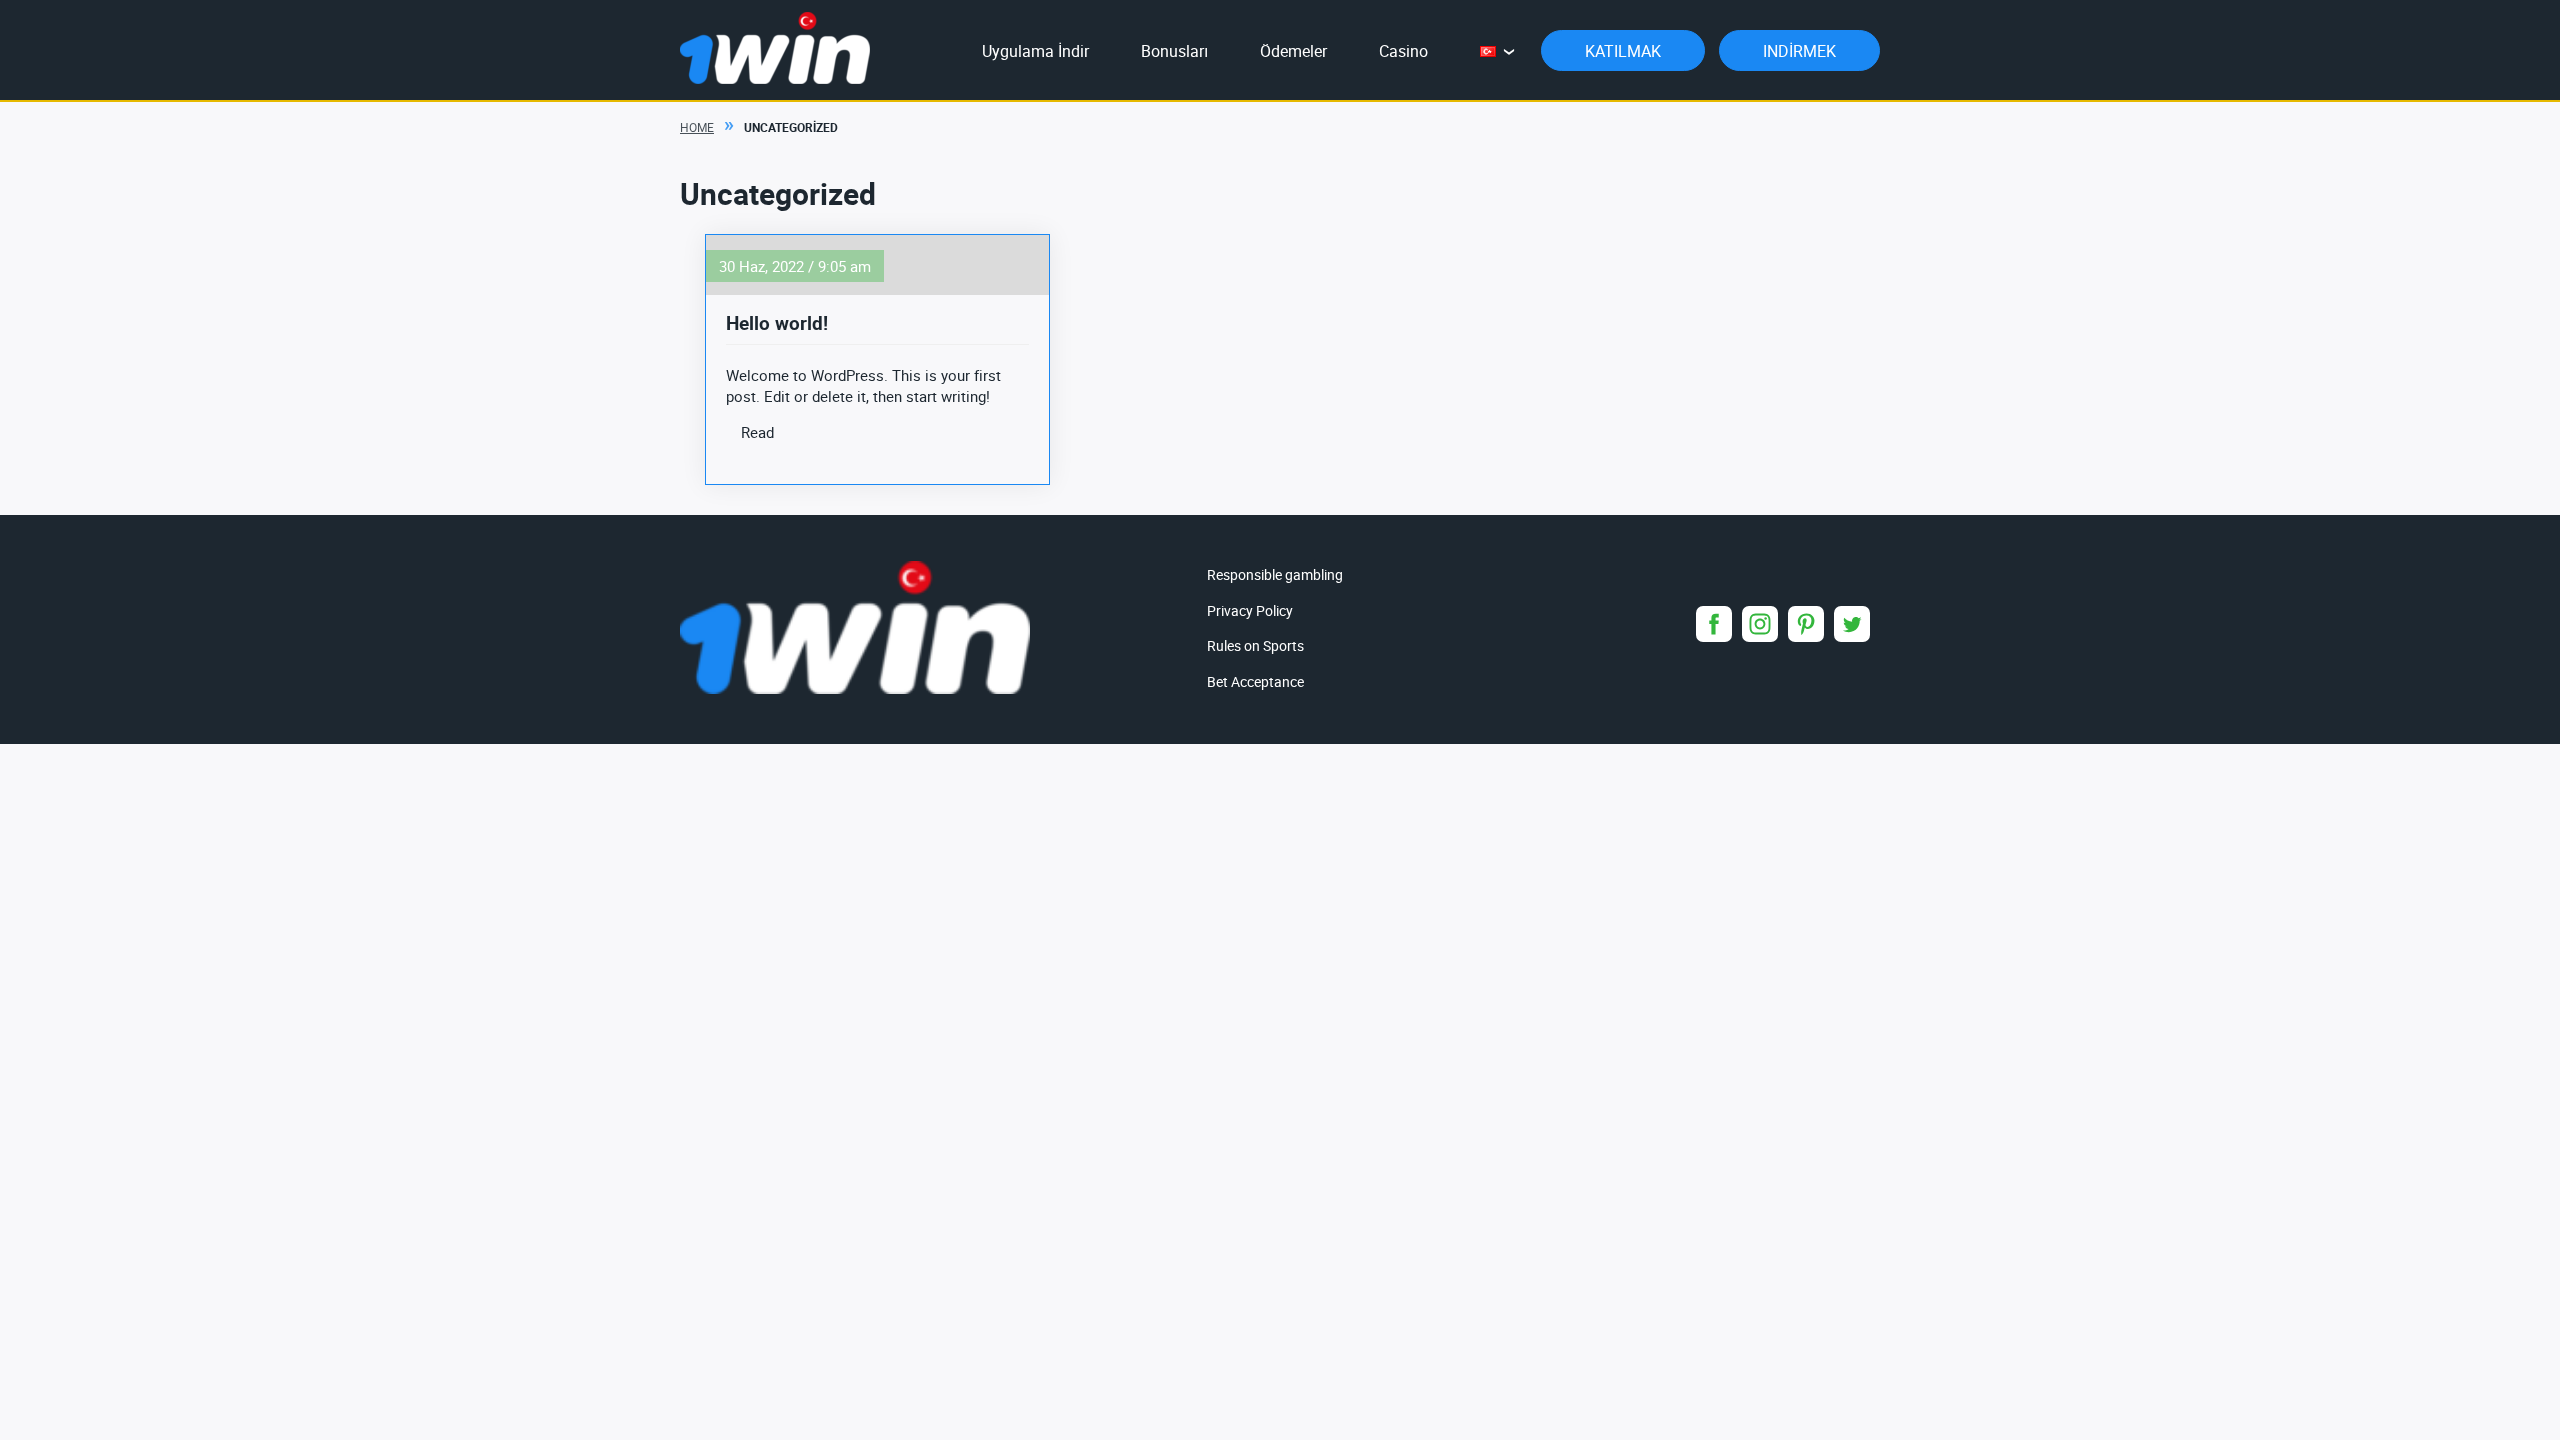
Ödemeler (1293, 51)
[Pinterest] (1806, 624)
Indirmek (1799, 51)
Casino (1403, 51)
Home (697, 127)
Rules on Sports (1255, 645)
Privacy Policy (1250, 610)
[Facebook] (1714, 624)
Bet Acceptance (1255, 681)
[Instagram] (1760, 624)
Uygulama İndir (1035, 51)
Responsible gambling (1275, 574)
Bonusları (1174, 51)
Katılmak (1623, 51)
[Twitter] (1852, 624)
